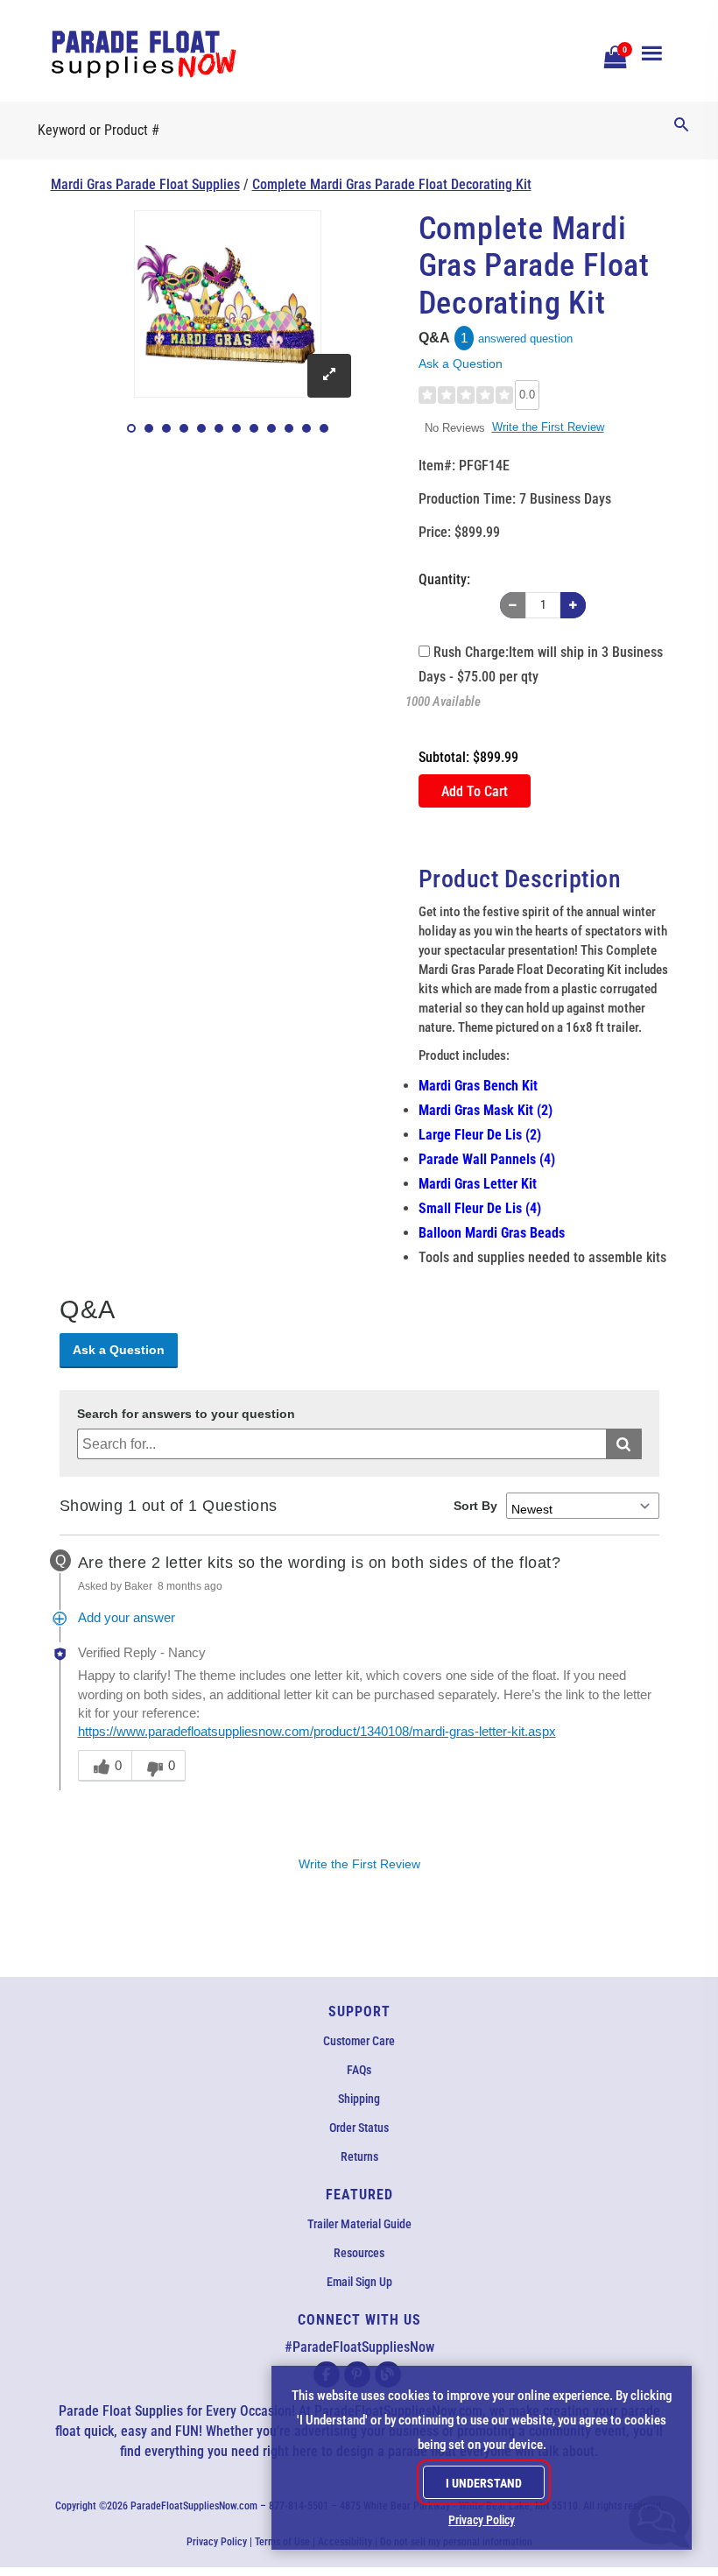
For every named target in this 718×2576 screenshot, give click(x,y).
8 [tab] (254, 428)
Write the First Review (548, 427)
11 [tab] (306, 428)
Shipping (359, 2099)
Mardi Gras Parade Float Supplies (145, 184)
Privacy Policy (217, 2542)
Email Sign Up (359, 2282)
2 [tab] (149, 428)
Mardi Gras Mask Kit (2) (486, 1110)
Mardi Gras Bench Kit (478, 1086)
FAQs (359, 2070)
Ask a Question (461, 363)
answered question (525, 339)
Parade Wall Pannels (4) (487, 1159)
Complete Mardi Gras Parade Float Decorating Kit (392, 184)
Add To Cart (475, 791)
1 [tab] (131, 428)
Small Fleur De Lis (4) (480, 1208)
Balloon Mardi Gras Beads (492, 1233)
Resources (359, 2253)
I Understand (484, 2483)
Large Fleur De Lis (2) (480, 1135)
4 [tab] (184, 428)
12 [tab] (324, 428)
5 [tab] (201, 428)
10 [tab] (289, 428)
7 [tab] (236, 428)
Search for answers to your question (186, 1414)
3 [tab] (166, 428)
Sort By (475, 1506)
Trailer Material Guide (359, 2224)
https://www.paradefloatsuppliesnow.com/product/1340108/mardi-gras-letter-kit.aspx (317, 1732)
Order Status (359, 2128)
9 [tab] (271, 428)
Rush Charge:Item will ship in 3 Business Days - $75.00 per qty (541, 664)
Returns (359, 2156)
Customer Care (359, 2041)
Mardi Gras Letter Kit (478, 1184)
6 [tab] (219, 428)
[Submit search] (624, 1444)
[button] (613, 55)
